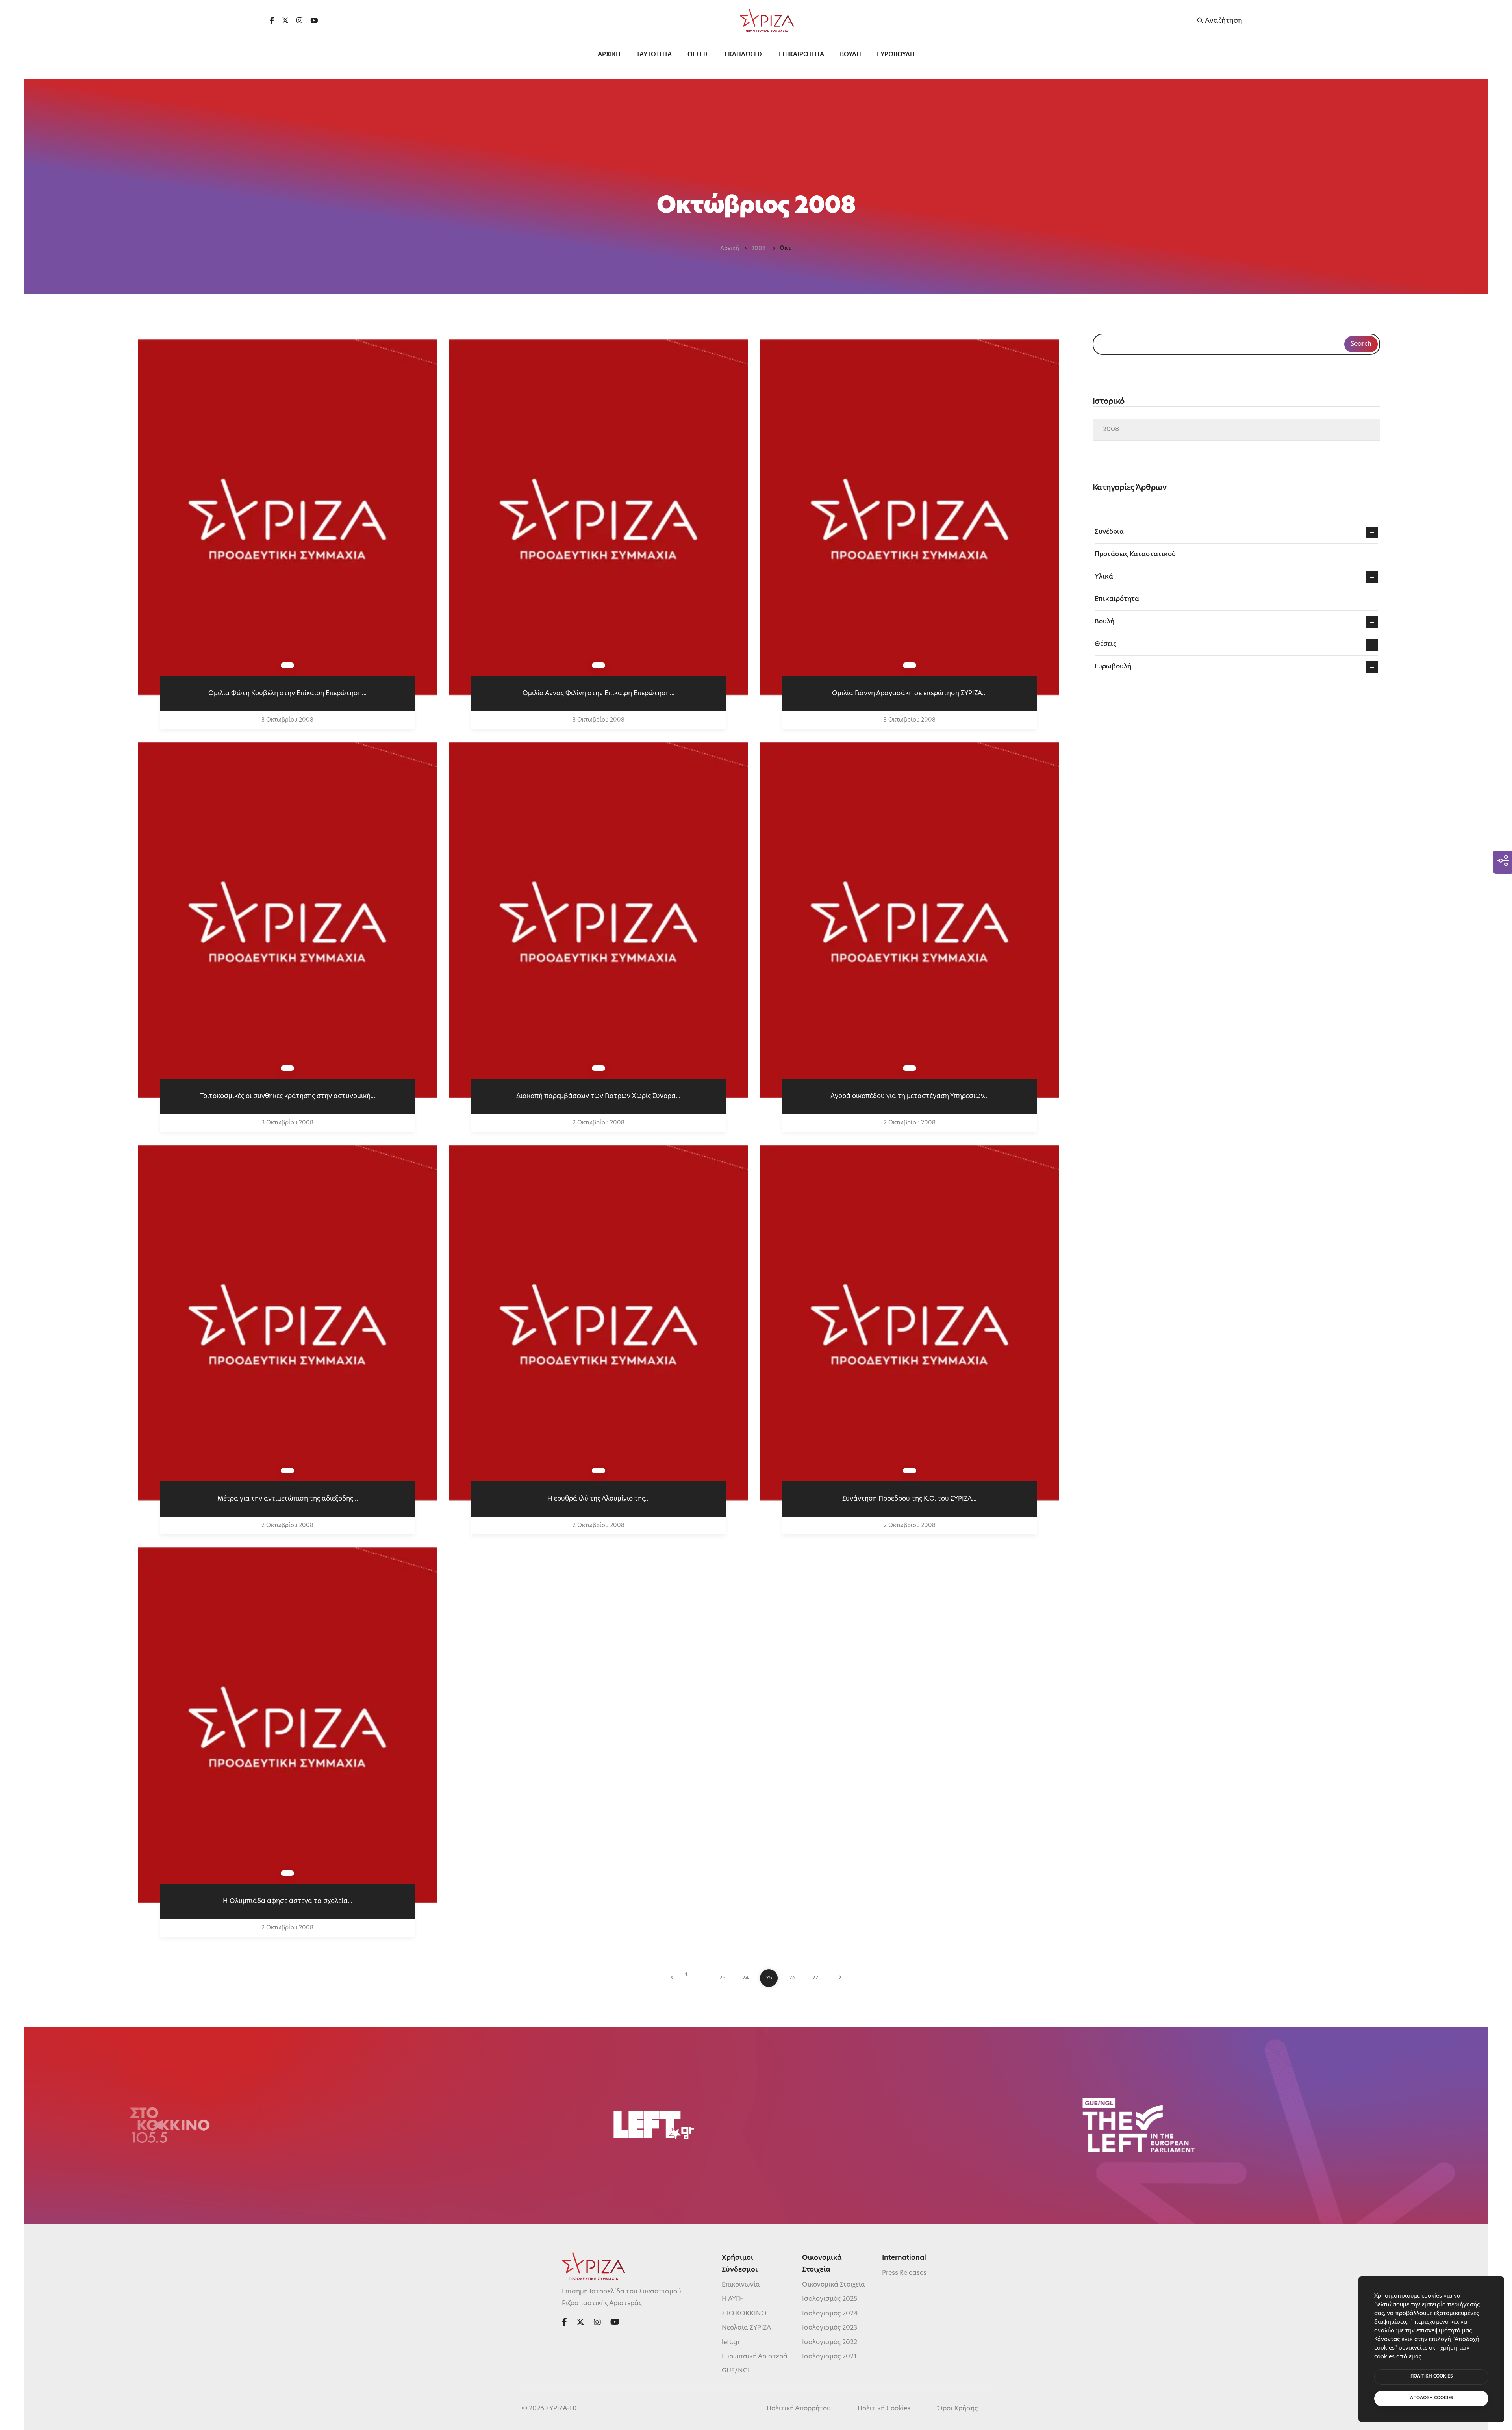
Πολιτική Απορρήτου (799, 2409)
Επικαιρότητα (1117, 599)
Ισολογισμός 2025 (830, 2299)
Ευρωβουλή (1113, 667)
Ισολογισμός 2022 (830, 2343)
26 (792, 1978)
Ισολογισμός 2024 (830, 2314)
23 (723, 1978)
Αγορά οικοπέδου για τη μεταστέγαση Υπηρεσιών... (910, 1096)
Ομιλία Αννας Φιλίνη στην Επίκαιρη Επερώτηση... (598, 694)
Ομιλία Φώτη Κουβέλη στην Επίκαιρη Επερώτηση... (287, 694)
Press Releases (904, 2273)
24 (746, 1978)
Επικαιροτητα (801, 55)
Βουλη (850, 55)
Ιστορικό (1109, 402)
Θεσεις (698, 55)
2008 (759, 249)
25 (769, 1978)
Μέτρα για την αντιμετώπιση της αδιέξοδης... (288, 1499)
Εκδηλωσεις (744, 55)
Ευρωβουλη (896, 55)
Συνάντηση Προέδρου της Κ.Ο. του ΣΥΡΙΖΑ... (909, 1499)
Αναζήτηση (1223, 21)
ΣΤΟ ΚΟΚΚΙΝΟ (744, 2314)
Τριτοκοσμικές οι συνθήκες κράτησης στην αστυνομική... (288, 1096)
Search (1361, 344)
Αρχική (730, 249)
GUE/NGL (737, 2371)
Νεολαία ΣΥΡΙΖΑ (746, 2328)
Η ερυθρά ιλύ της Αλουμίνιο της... (598, 1499)
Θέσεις (1105, 644)
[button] (1372, 532)
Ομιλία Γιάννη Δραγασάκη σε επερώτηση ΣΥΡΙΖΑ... (909, 694)
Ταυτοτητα (654, 55)
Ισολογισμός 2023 (830, 2328)
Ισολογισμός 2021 (829, 2357)
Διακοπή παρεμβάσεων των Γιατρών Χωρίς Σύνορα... (598, 1096)
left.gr (731, 2343)
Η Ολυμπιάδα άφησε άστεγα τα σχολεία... (288, 1901)
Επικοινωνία (741, 2285)
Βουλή (1104, 622)
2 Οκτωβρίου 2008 (598, 1123)
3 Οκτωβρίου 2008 (287, 720)
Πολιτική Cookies (884, 2409)
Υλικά (1104, 577)
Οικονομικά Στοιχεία (834, 2285)
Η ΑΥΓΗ (733, 2299)
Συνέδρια (1109, 532)
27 (815, 1978)
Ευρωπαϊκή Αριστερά (755, 2357)
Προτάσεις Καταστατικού (1135, 555)
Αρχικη (609, 55)
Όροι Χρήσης (957, 2409)
